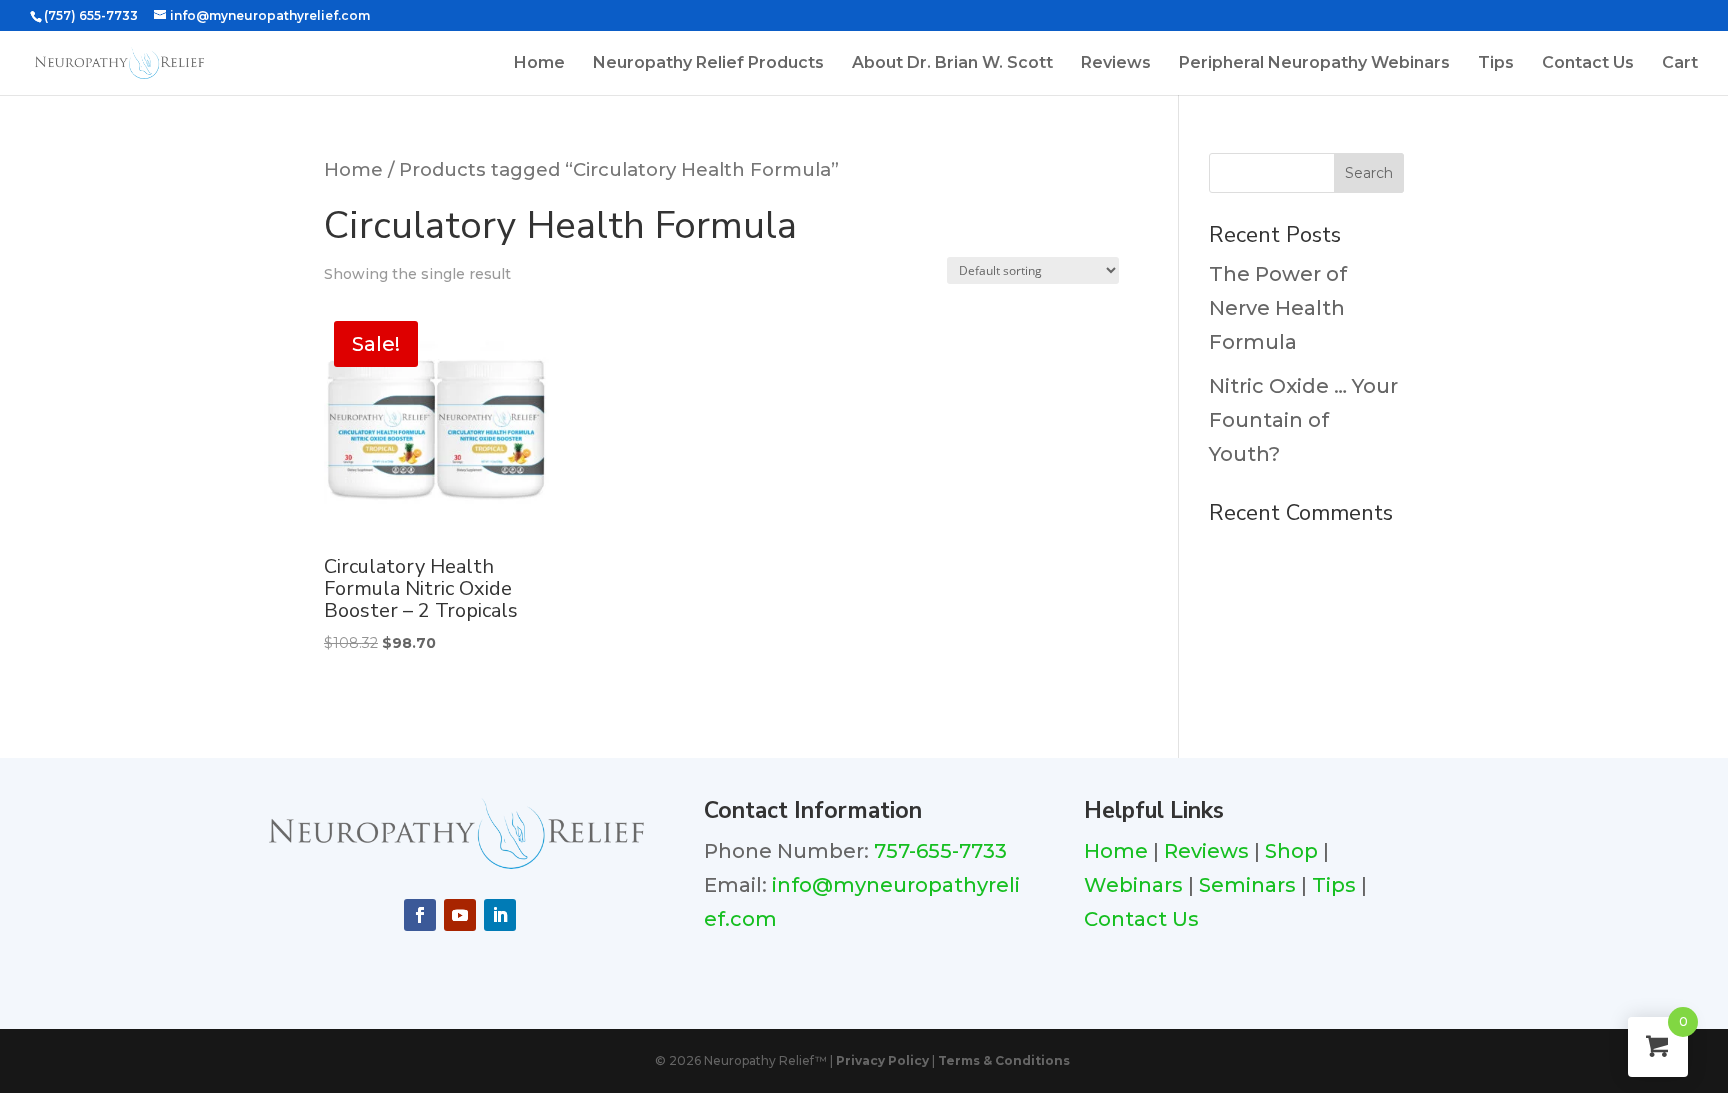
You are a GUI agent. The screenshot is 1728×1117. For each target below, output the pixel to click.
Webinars (1133, 885)
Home (539, 64)
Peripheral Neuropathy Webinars (1314, 64)
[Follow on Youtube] (460, 915)
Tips (1496, 64)
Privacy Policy (882, 1060)
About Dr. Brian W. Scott (952, 64)
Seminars (1247, 885)
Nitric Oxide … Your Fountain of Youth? (1303, 420)
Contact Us (1588, 64)
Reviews (1116, 64)
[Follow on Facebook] (420, 915)
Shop (1291, 851)
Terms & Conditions (1004, 1060)
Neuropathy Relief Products (708, 64)
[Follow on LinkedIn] (500, 915)
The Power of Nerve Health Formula (1278, 308)
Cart (1680, 64)
